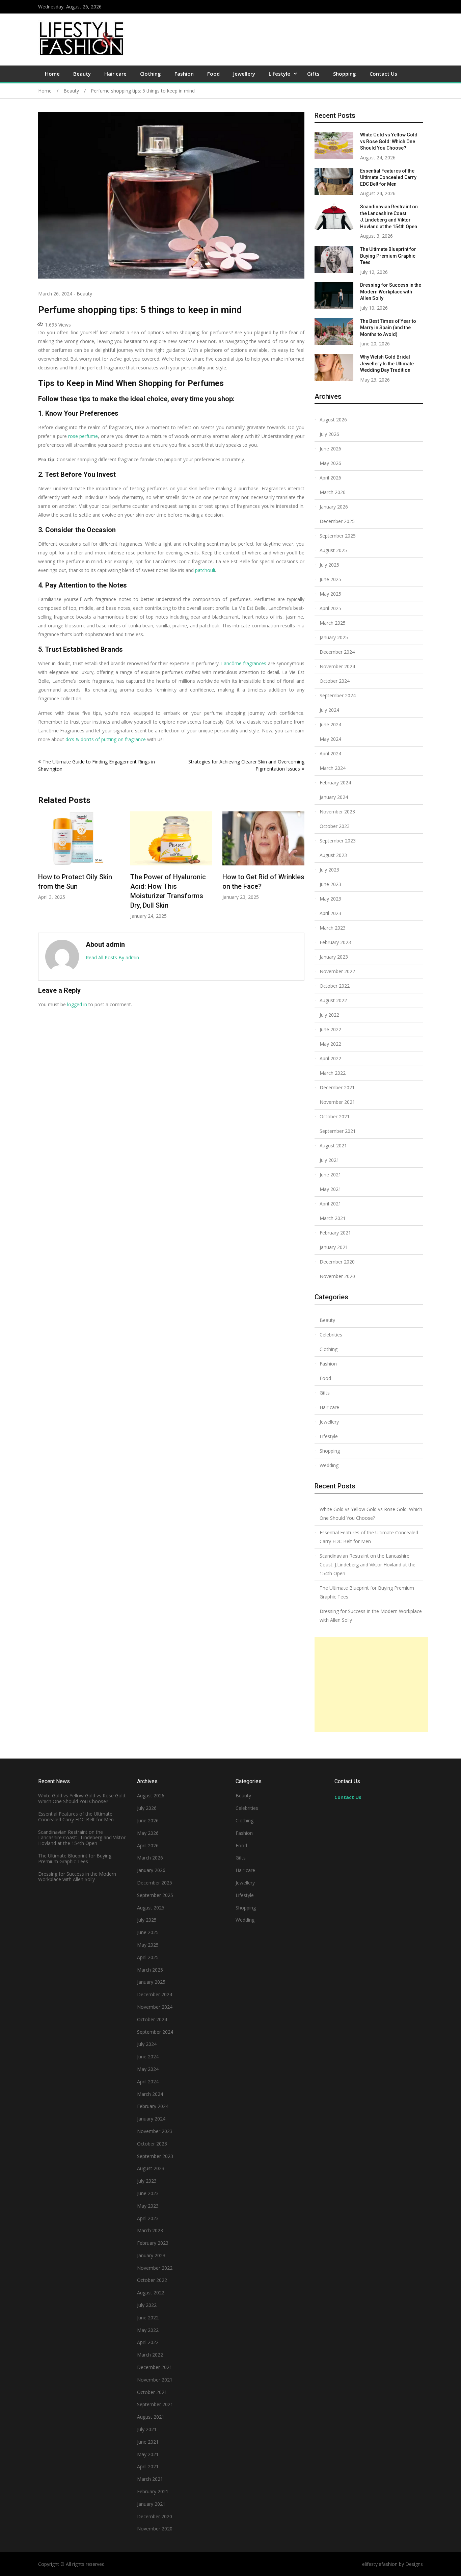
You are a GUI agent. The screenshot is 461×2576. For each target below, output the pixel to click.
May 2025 (330, 594)
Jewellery (244, 74)
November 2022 (337, 971)
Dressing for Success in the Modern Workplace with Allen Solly (391, 292)
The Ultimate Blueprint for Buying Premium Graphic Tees (388, 256)
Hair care (115, 74)
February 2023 (335, 942)
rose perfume (83, 436)
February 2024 (335, 783)
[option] (79, 856)
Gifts (313, 74)
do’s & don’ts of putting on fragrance (106, 739)
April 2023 (330, 913)
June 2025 (330, 579)
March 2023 (333, 928)
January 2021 (334, 1247)
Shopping (345, 74)
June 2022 (330, 1029)
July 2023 (329, 870)
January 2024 (334, 797)
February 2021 (335, 1233)
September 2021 (338, 1131)
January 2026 (334, 507)
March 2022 (333, 1073)
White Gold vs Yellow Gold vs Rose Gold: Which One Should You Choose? (389, 141)
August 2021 (333, 1146)
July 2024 (329, 710)
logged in (77, 1004)
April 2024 (330, 753)
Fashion (184, 74)
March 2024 (333, 768)
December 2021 (337, 1087)
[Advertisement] (371, 1685)
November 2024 (337, 666)
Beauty (82, 74)
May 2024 (330, 739)
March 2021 (333, 1218)
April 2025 (330, 608)
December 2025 (337, 521)
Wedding (329, 1465)
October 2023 (335, 826)
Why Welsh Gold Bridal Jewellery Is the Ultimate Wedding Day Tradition (387, 363)
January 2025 (334, 637)
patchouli (205, 570)
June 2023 (330, 884)
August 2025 (333, 550)
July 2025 (329, 565)
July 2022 (329, 1015)
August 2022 (333, 1000)
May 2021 (330, 1189)
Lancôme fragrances (244, 663)
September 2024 (338, 695)
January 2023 (334, 957)
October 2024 (335, 681)
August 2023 (333, 855)
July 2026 (329, 434)
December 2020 (337, 1262)
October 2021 (335, 1116)
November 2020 (337, 1276)
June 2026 (330, 449)
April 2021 (330, 1204)
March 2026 (333, 492)
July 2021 (329, 1160)
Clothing (151, 74)
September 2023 (338, 841)
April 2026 (330, 478)
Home (52, 74)
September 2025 (338, 536)
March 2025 (333, 623)
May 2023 (330, 899)
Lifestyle (279, 74)
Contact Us (383, 74)
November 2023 (337, 812)
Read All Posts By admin (112, 957)
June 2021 (330, 1175)
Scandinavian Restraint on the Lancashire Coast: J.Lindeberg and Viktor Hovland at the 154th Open (368, 1565)
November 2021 (337, 1102)
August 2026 (333, 420)
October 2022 (335, 986)
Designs (414, 2564)
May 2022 (330, 1044)
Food (213, 74)
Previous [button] (43, 869)
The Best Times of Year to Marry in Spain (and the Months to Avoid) (388, 328)
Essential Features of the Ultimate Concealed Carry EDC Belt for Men (388, 177)
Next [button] (300, 869)
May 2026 (330, 463)
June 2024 (330, 724)
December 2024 (337, 652)
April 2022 (330, 1058)
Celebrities (331, 1335)
